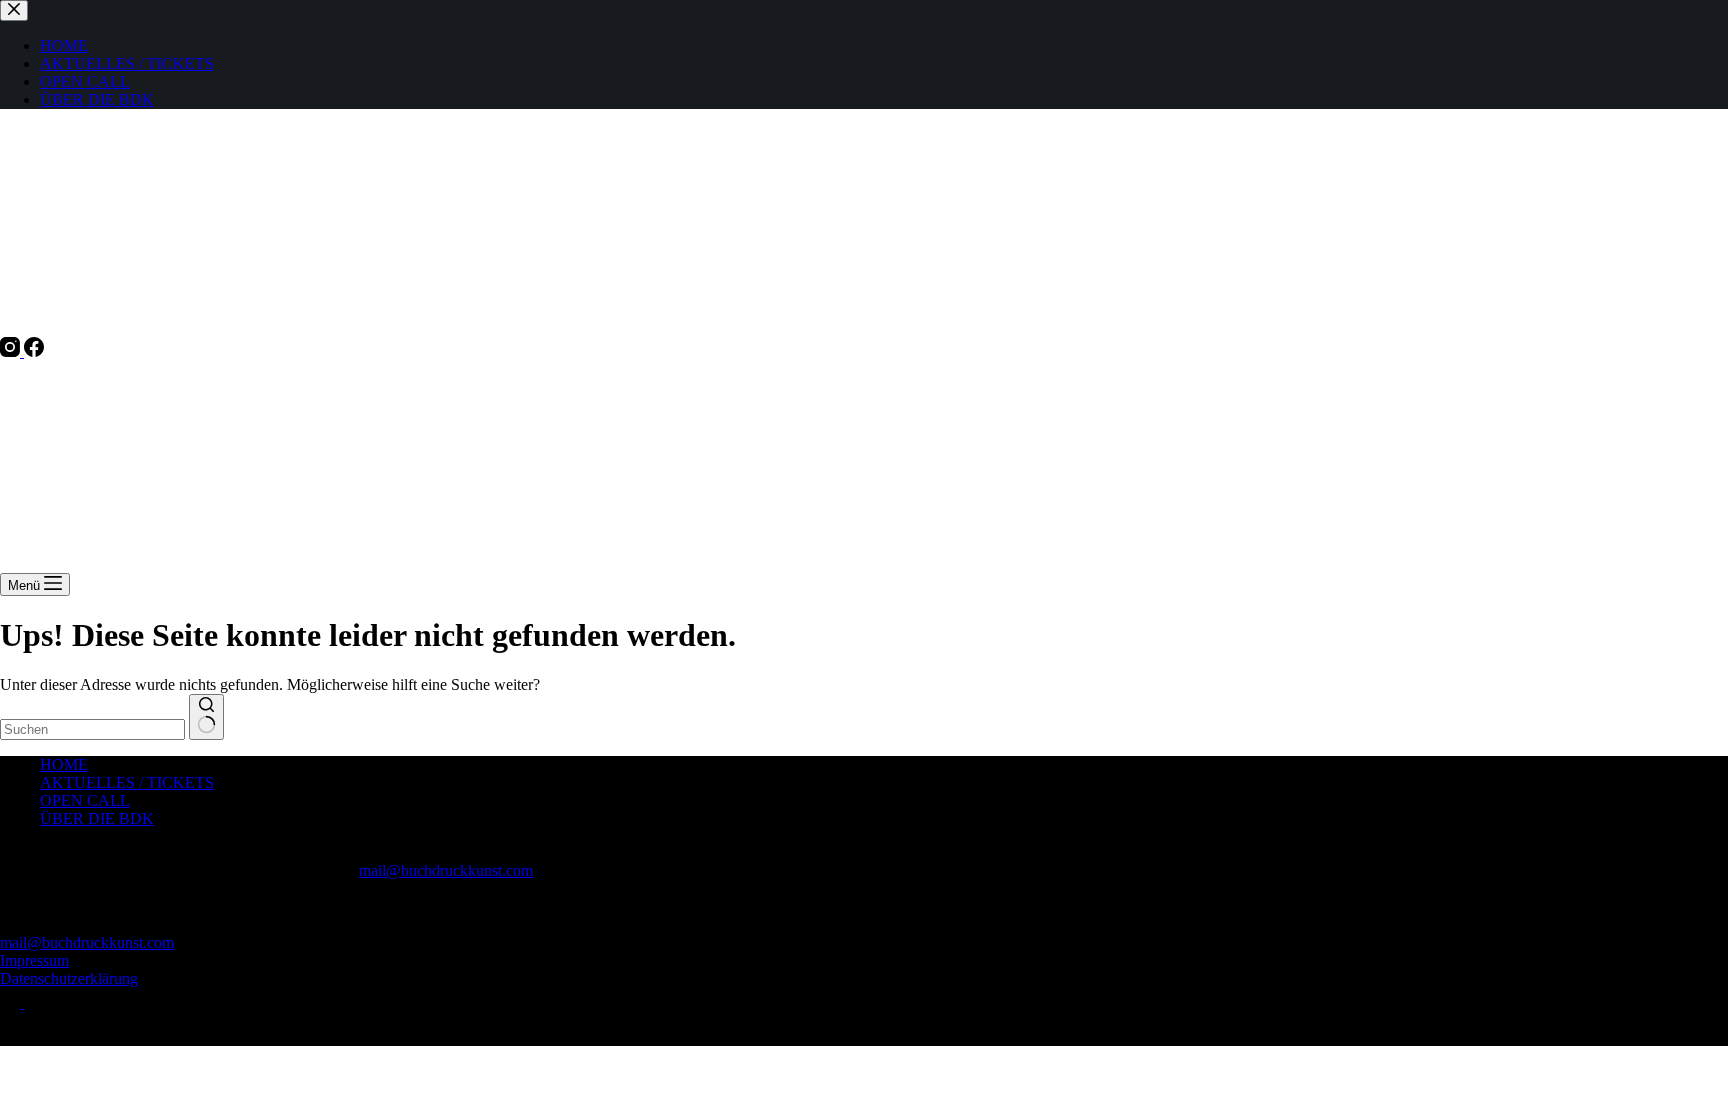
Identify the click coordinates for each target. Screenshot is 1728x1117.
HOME (64, 764)
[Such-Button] (206, 717)
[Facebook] (34, 351)
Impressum (34, 960)
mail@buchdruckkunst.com (446, 870)
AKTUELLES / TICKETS (127, 782)
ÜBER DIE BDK (97, 818)
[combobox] (92, 729)
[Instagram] (12, 351)
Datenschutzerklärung (69, 978)
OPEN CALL (85, 800)
